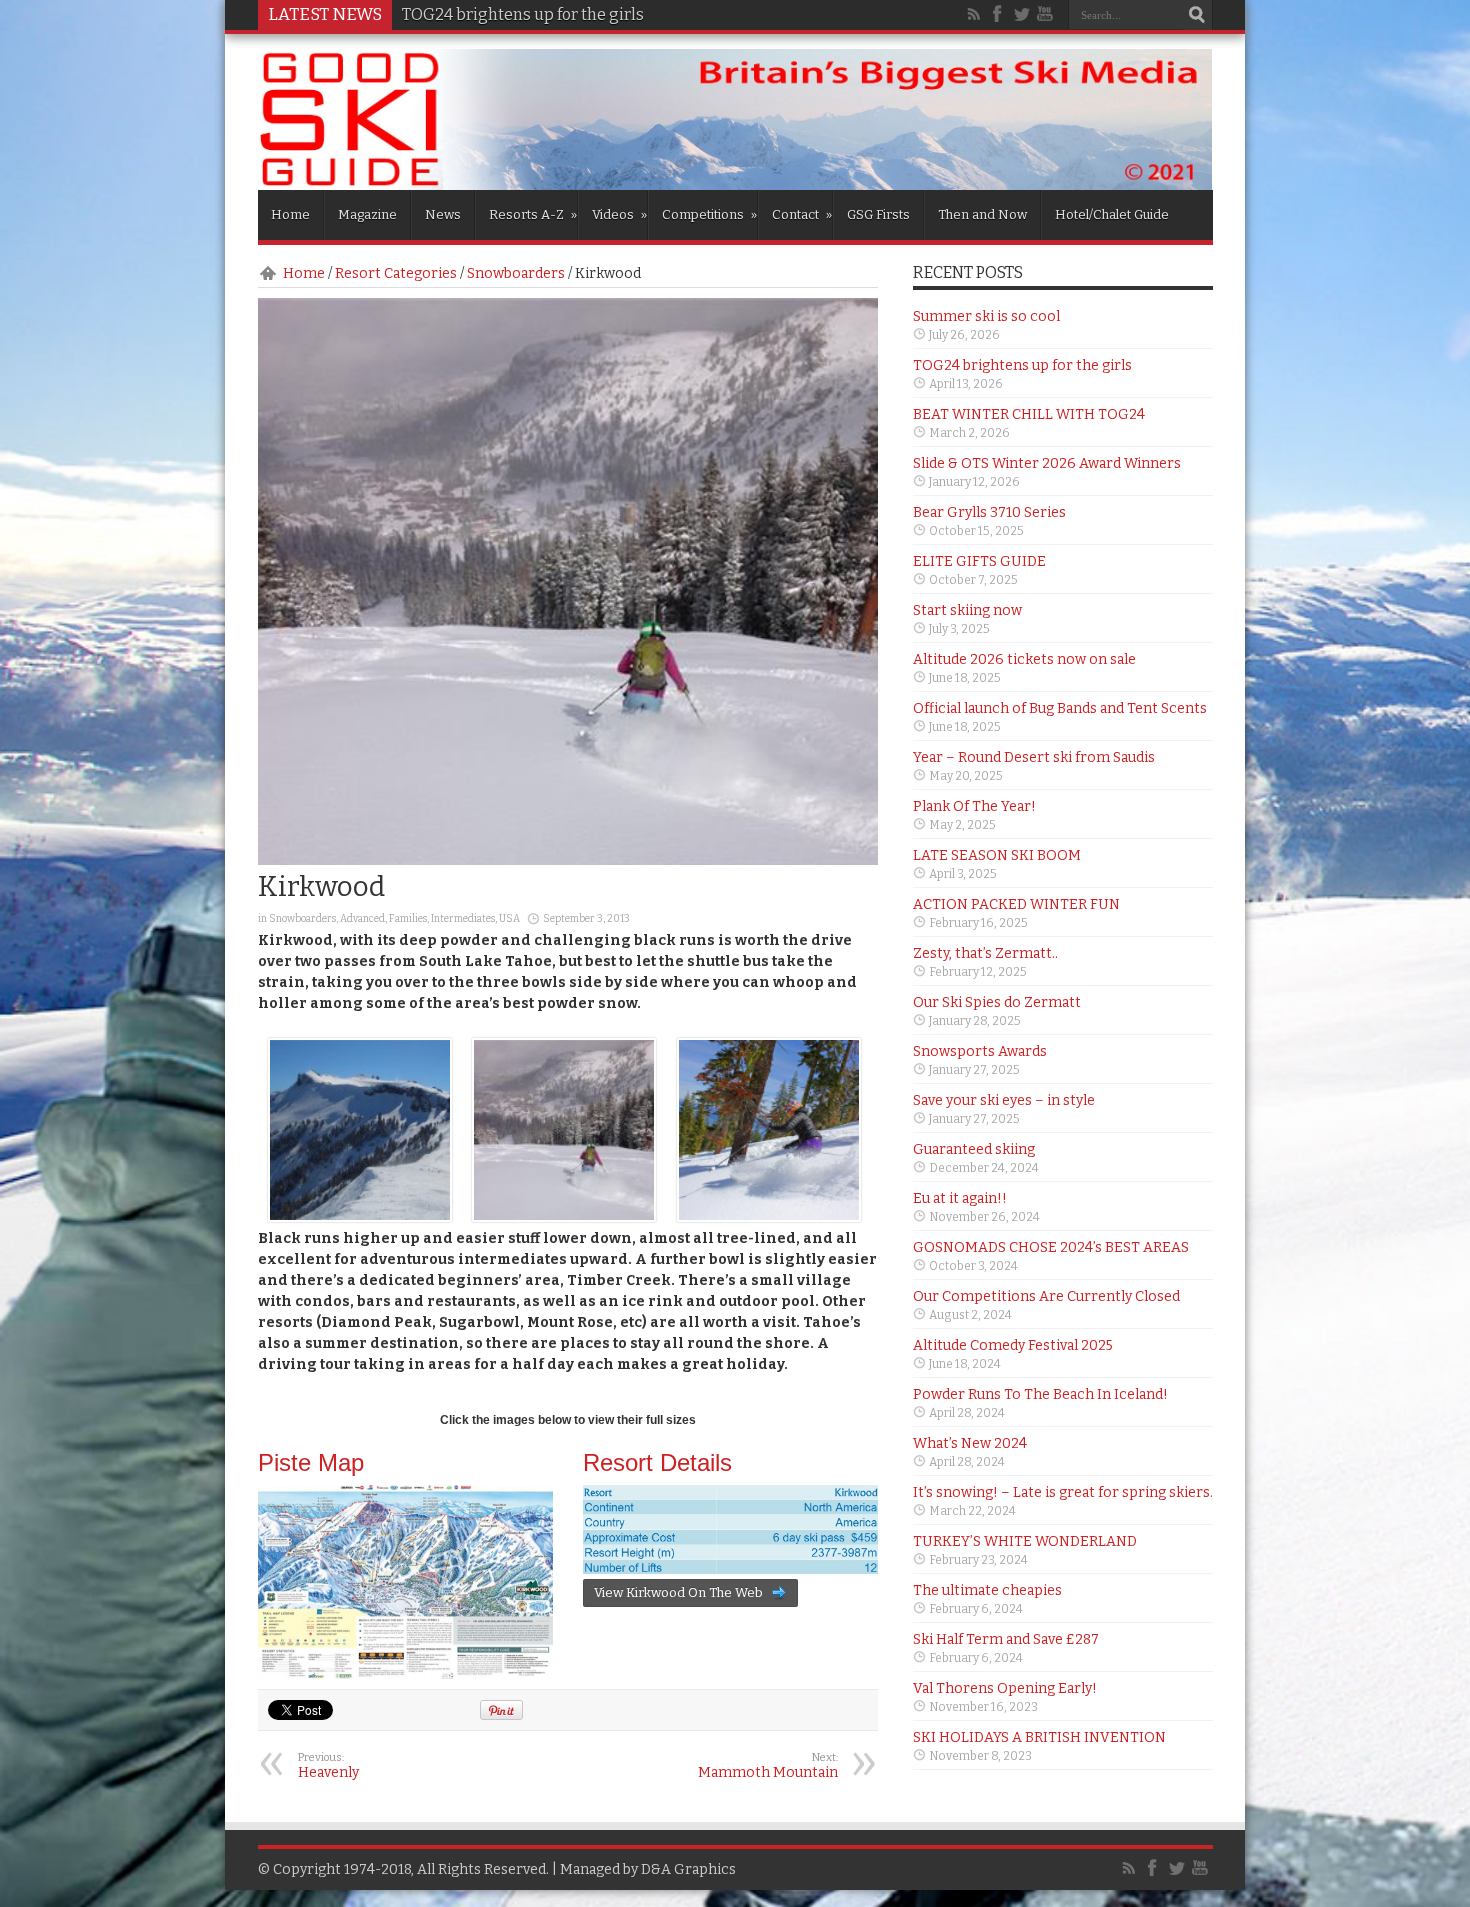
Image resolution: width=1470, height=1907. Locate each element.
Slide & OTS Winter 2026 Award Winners (1047, 463)
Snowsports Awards (980, 1051)
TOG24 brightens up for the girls (1022, 365)
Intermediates (463, 919)
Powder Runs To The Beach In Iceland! (1040, 1394)
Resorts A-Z (533, 214)
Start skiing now (967, 610)
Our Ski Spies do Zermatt (997, 1002)
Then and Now (982, 214)
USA (509, 919)
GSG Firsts (878, 214)
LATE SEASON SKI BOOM (997, 855)
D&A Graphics (688, 1869)
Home (290, 214)
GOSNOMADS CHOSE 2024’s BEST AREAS (1051, 1247)
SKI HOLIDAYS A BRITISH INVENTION (1039, 1737)
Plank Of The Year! (974, 806)
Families (408, 919)
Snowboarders (516, 273)
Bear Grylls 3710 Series (989, 512)
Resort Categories (396, 273)
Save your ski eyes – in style (1004, 1100)
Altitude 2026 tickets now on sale (1024, 659)
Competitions (709, 214)
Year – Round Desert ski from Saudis (1034, 757)
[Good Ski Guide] (735, 183)
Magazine (367, 214)
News (443, 214)
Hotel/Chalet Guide (1112, 214)
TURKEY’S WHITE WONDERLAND (1025, 1541)
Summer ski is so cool (986, 316)
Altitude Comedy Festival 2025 (1013, 1345)
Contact (802, 214)
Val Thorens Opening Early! (1005, 1688)
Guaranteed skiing (974, 1149)
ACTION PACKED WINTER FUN (1016, 904)
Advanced (362, 919)
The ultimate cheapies (987, 1590)
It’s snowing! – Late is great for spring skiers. (1063, 1492)
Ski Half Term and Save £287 (1006, 1639)
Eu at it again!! (960, 1198)
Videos (619, 214)
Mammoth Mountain (768, 1766)
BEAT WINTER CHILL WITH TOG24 (1029, 414)
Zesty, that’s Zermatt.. (985, 953)
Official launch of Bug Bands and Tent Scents (1060, 708)
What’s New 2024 (970, 1443)
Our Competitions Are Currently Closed (1046, 1296)
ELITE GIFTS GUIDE (979, 561)
